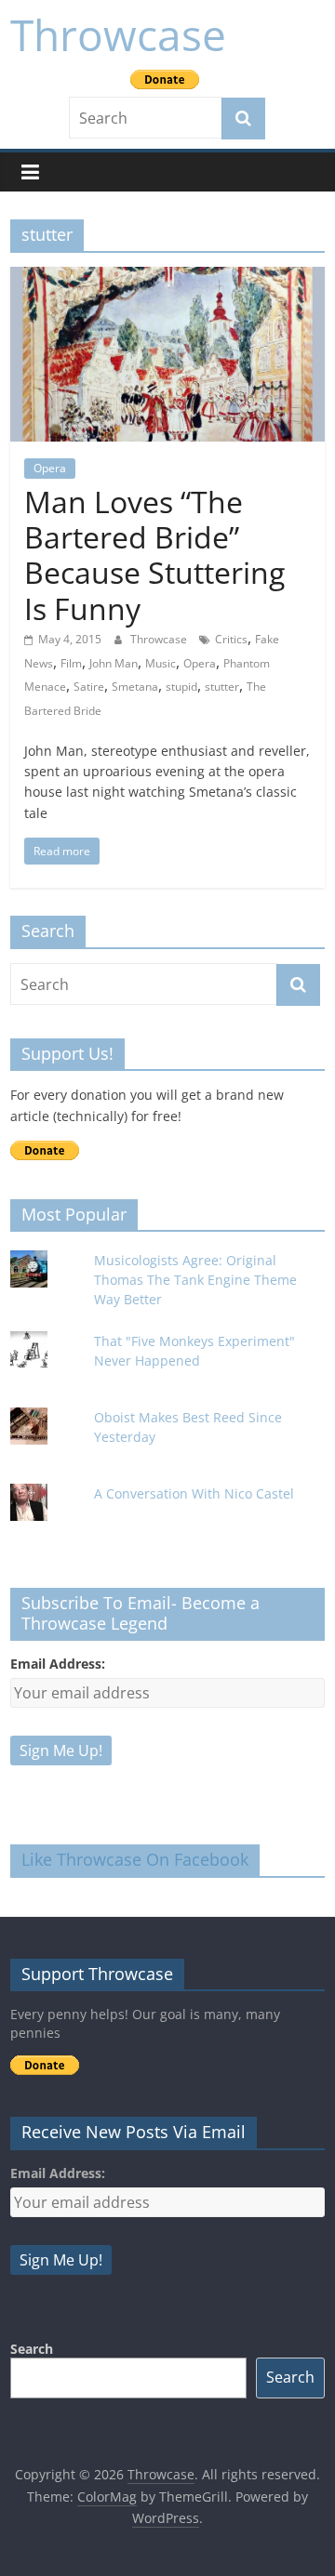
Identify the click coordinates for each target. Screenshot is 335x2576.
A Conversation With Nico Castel (194, 1493)
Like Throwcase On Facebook (135, 1859)
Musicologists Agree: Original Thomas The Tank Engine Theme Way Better (195, 1280)
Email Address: (58, 1664)
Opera (50, 468)
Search (32, 2349)
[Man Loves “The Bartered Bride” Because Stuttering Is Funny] (167, 278)
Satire (89, 687)
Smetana (135, 687)
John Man (114, 663)
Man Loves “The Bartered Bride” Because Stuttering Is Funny (154, 555)
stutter (222, 687)
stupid (181, 687)
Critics (231, 639)
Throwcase (118, 34)
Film (71, 663)
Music (161, 663)
